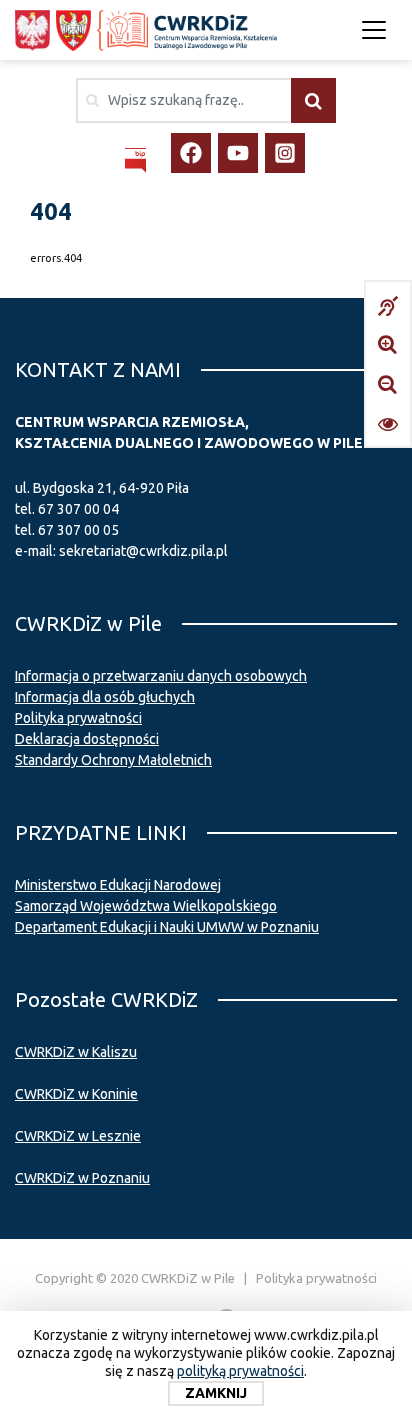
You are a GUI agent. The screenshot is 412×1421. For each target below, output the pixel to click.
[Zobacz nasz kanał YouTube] (238, 153)
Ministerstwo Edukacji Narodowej (118, 885)
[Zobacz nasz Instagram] (285, 153)
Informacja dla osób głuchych (105, 697)
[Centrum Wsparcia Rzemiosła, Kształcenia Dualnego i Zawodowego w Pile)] (146, 30)
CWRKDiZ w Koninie (76, 1094)
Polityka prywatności (78, 718)
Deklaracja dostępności (87, 739)
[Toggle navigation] (374, 30)
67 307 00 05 (78, 530)
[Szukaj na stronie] (313, 100)
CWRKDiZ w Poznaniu (82, 1178)
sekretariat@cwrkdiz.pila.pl (143, 551)
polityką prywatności (240, 1371)
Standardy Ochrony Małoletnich (113, 760)
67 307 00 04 (78, 509)
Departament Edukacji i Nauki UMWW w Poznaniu (167, 927)
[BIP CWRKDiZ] (135, 160)
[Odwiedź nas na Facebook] (191, 153)
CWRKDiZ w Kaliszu (76, 1052)
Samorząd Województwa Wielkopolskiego (146, 906)
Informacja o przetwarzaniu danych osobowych (161, 676)
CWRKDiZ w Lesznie (78, 1136)
